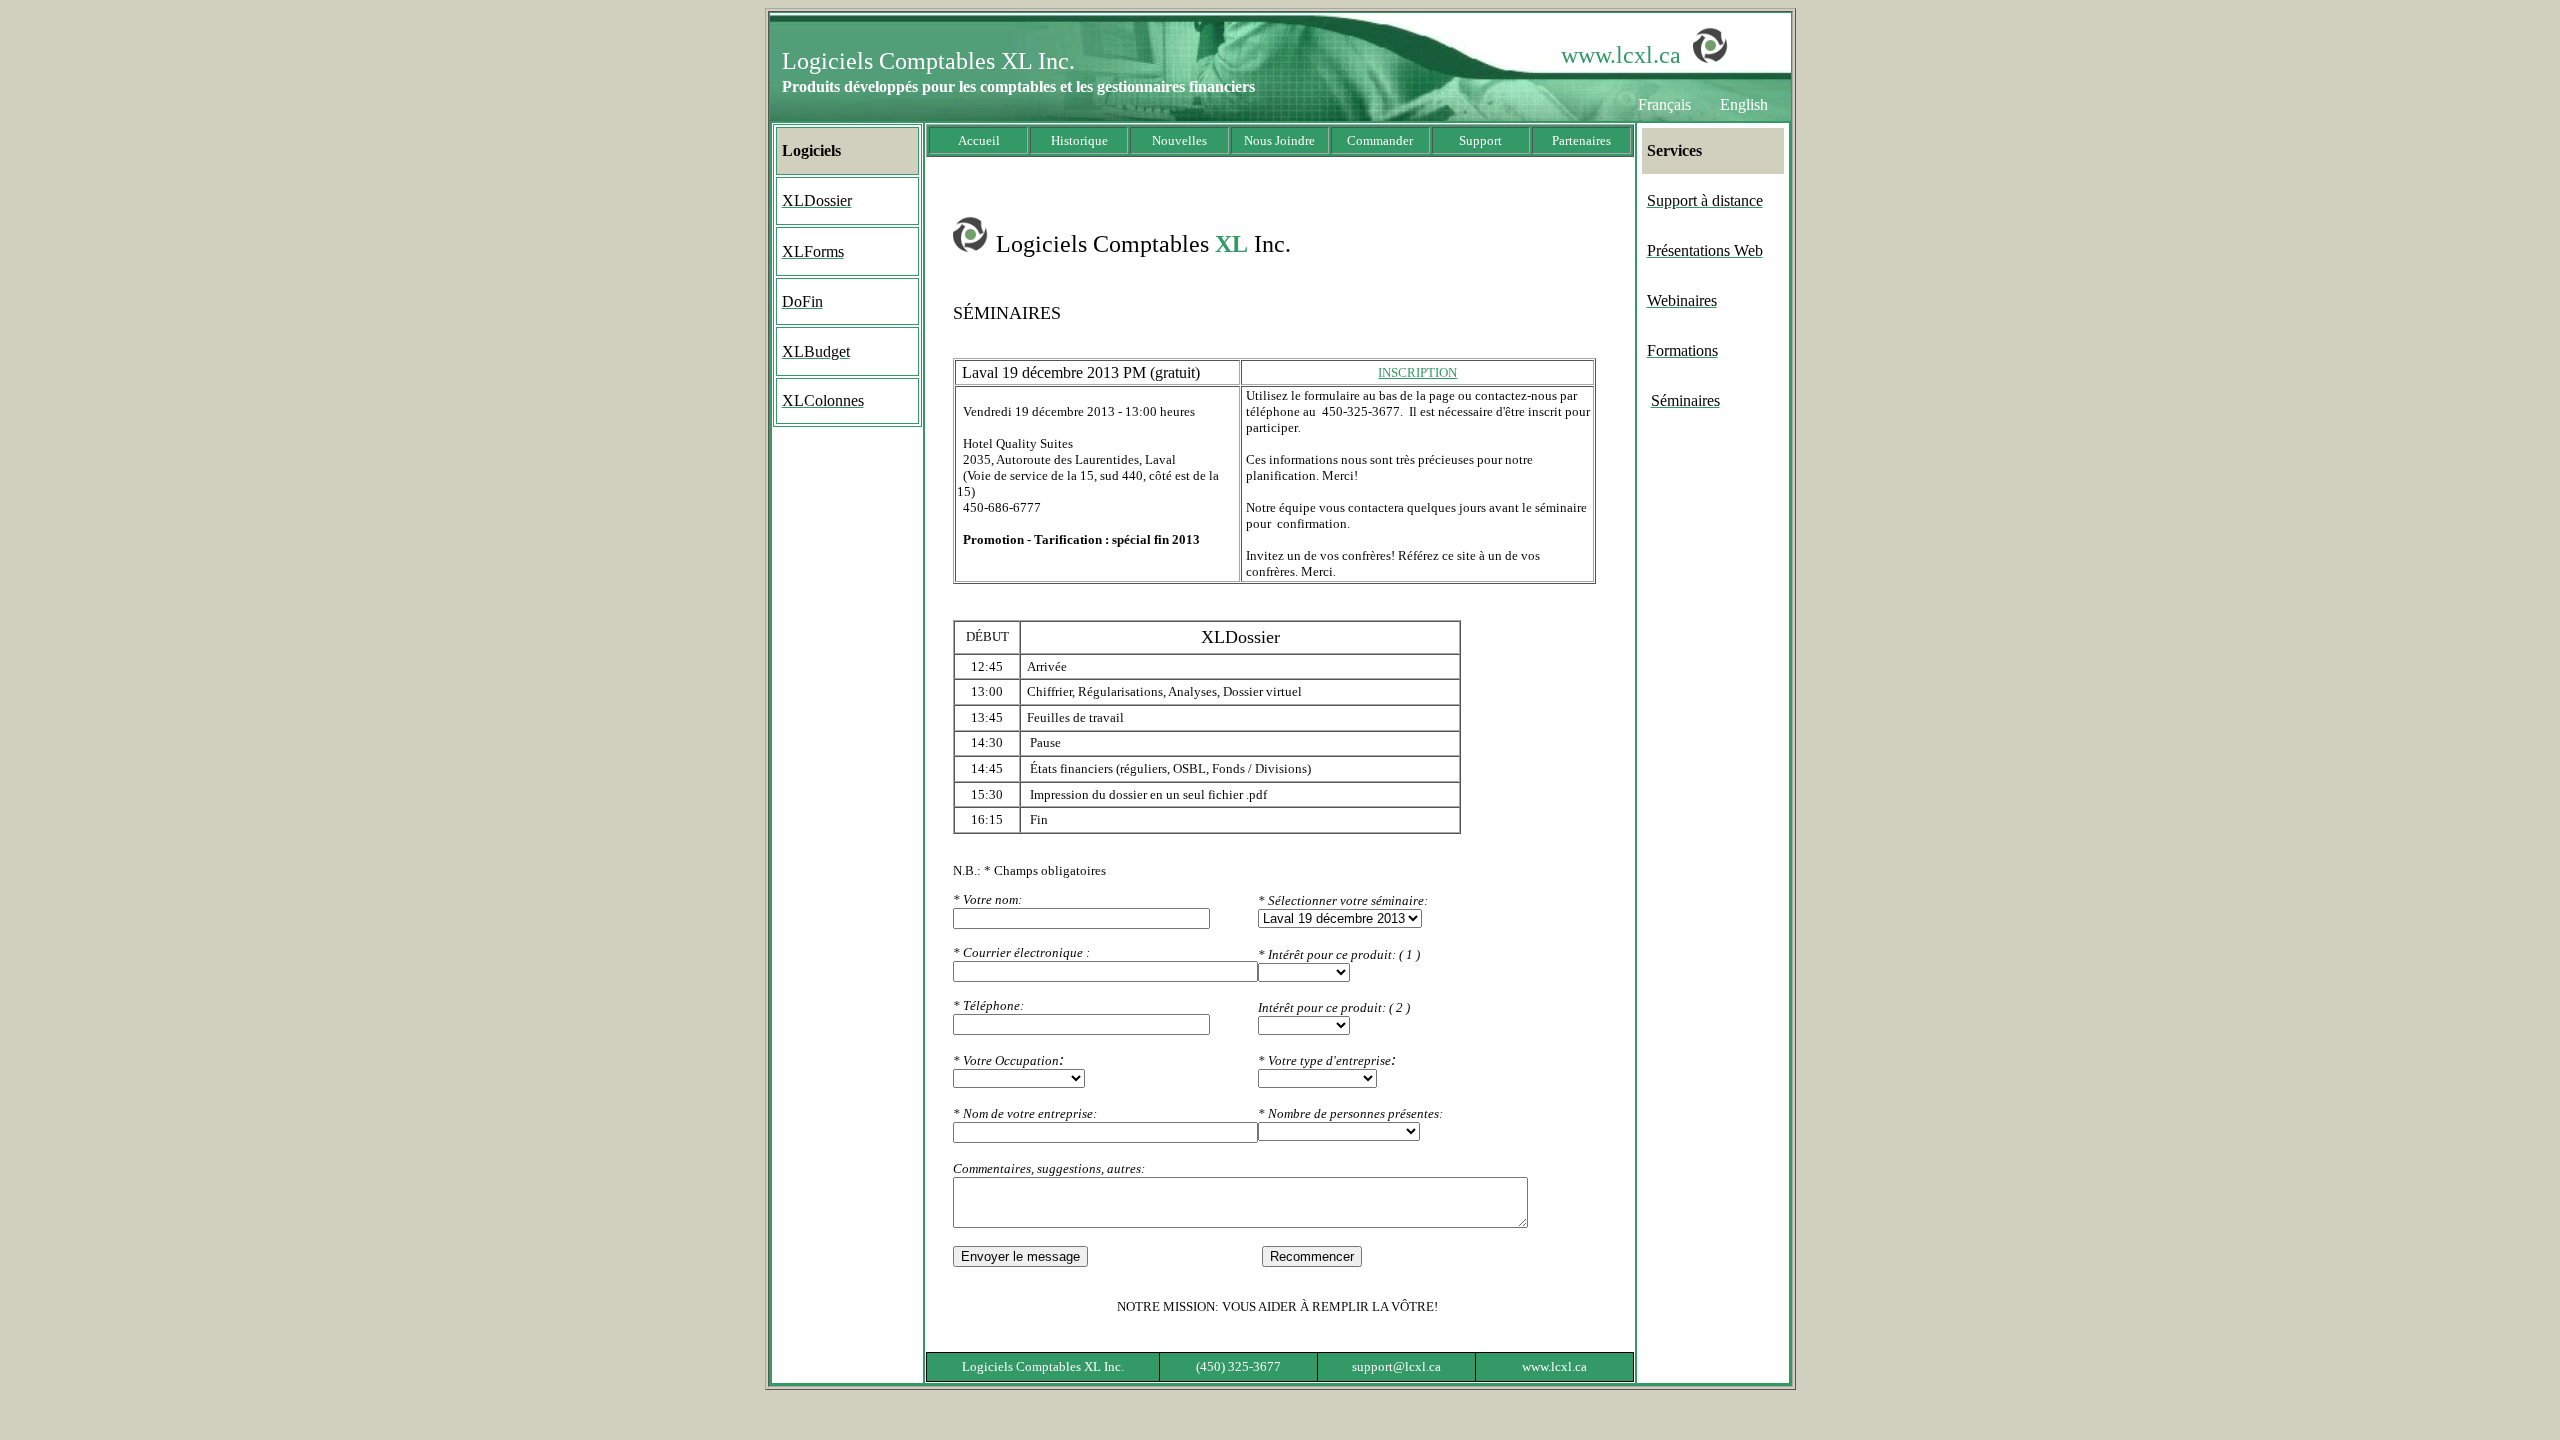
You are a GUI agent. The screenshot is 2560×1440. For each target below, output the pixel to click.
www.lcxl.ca (1621, 55)
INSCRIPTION (1417, 372)
